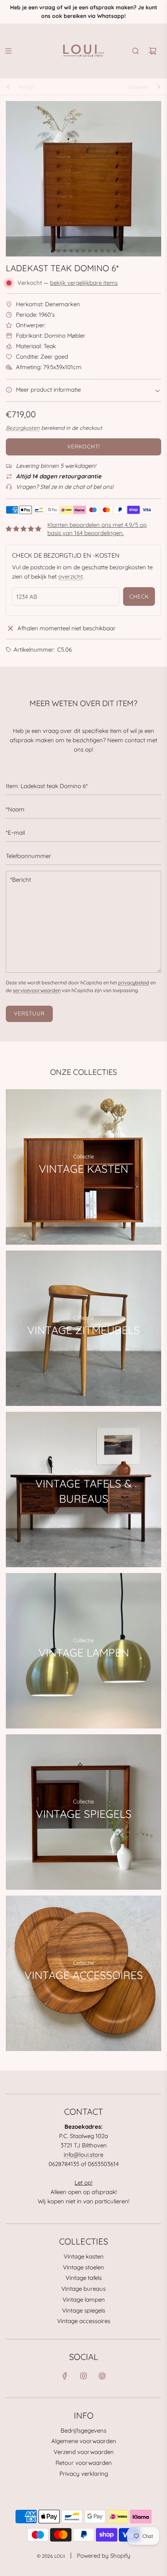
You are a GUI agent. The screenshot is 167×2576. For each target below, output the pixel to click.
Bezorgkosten (23, 428)
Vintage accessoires (84, 2321)
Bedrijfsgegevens (83, 2430)
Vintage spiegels (84, 2310)
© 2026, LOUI (51, 2556)
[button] (52, 251)
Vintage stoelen (83, 2267)
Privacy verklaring (84, 2474)
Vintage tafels (84, 2278)
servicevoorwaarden (37, 990)
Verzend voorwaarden (84, 2452)
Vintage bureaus (83, 2289)
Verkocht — (68, 283)
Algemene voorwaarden (84, 2441)
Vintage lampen (84, 2300)
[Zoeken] (136, 51)
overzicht (70, 576)
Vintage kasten (84, 2256)
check (139, 596)
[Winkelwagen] (153, 51)
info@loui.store (83, 2155)
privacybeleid (134, 982)
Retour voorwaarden (84, 2463)
